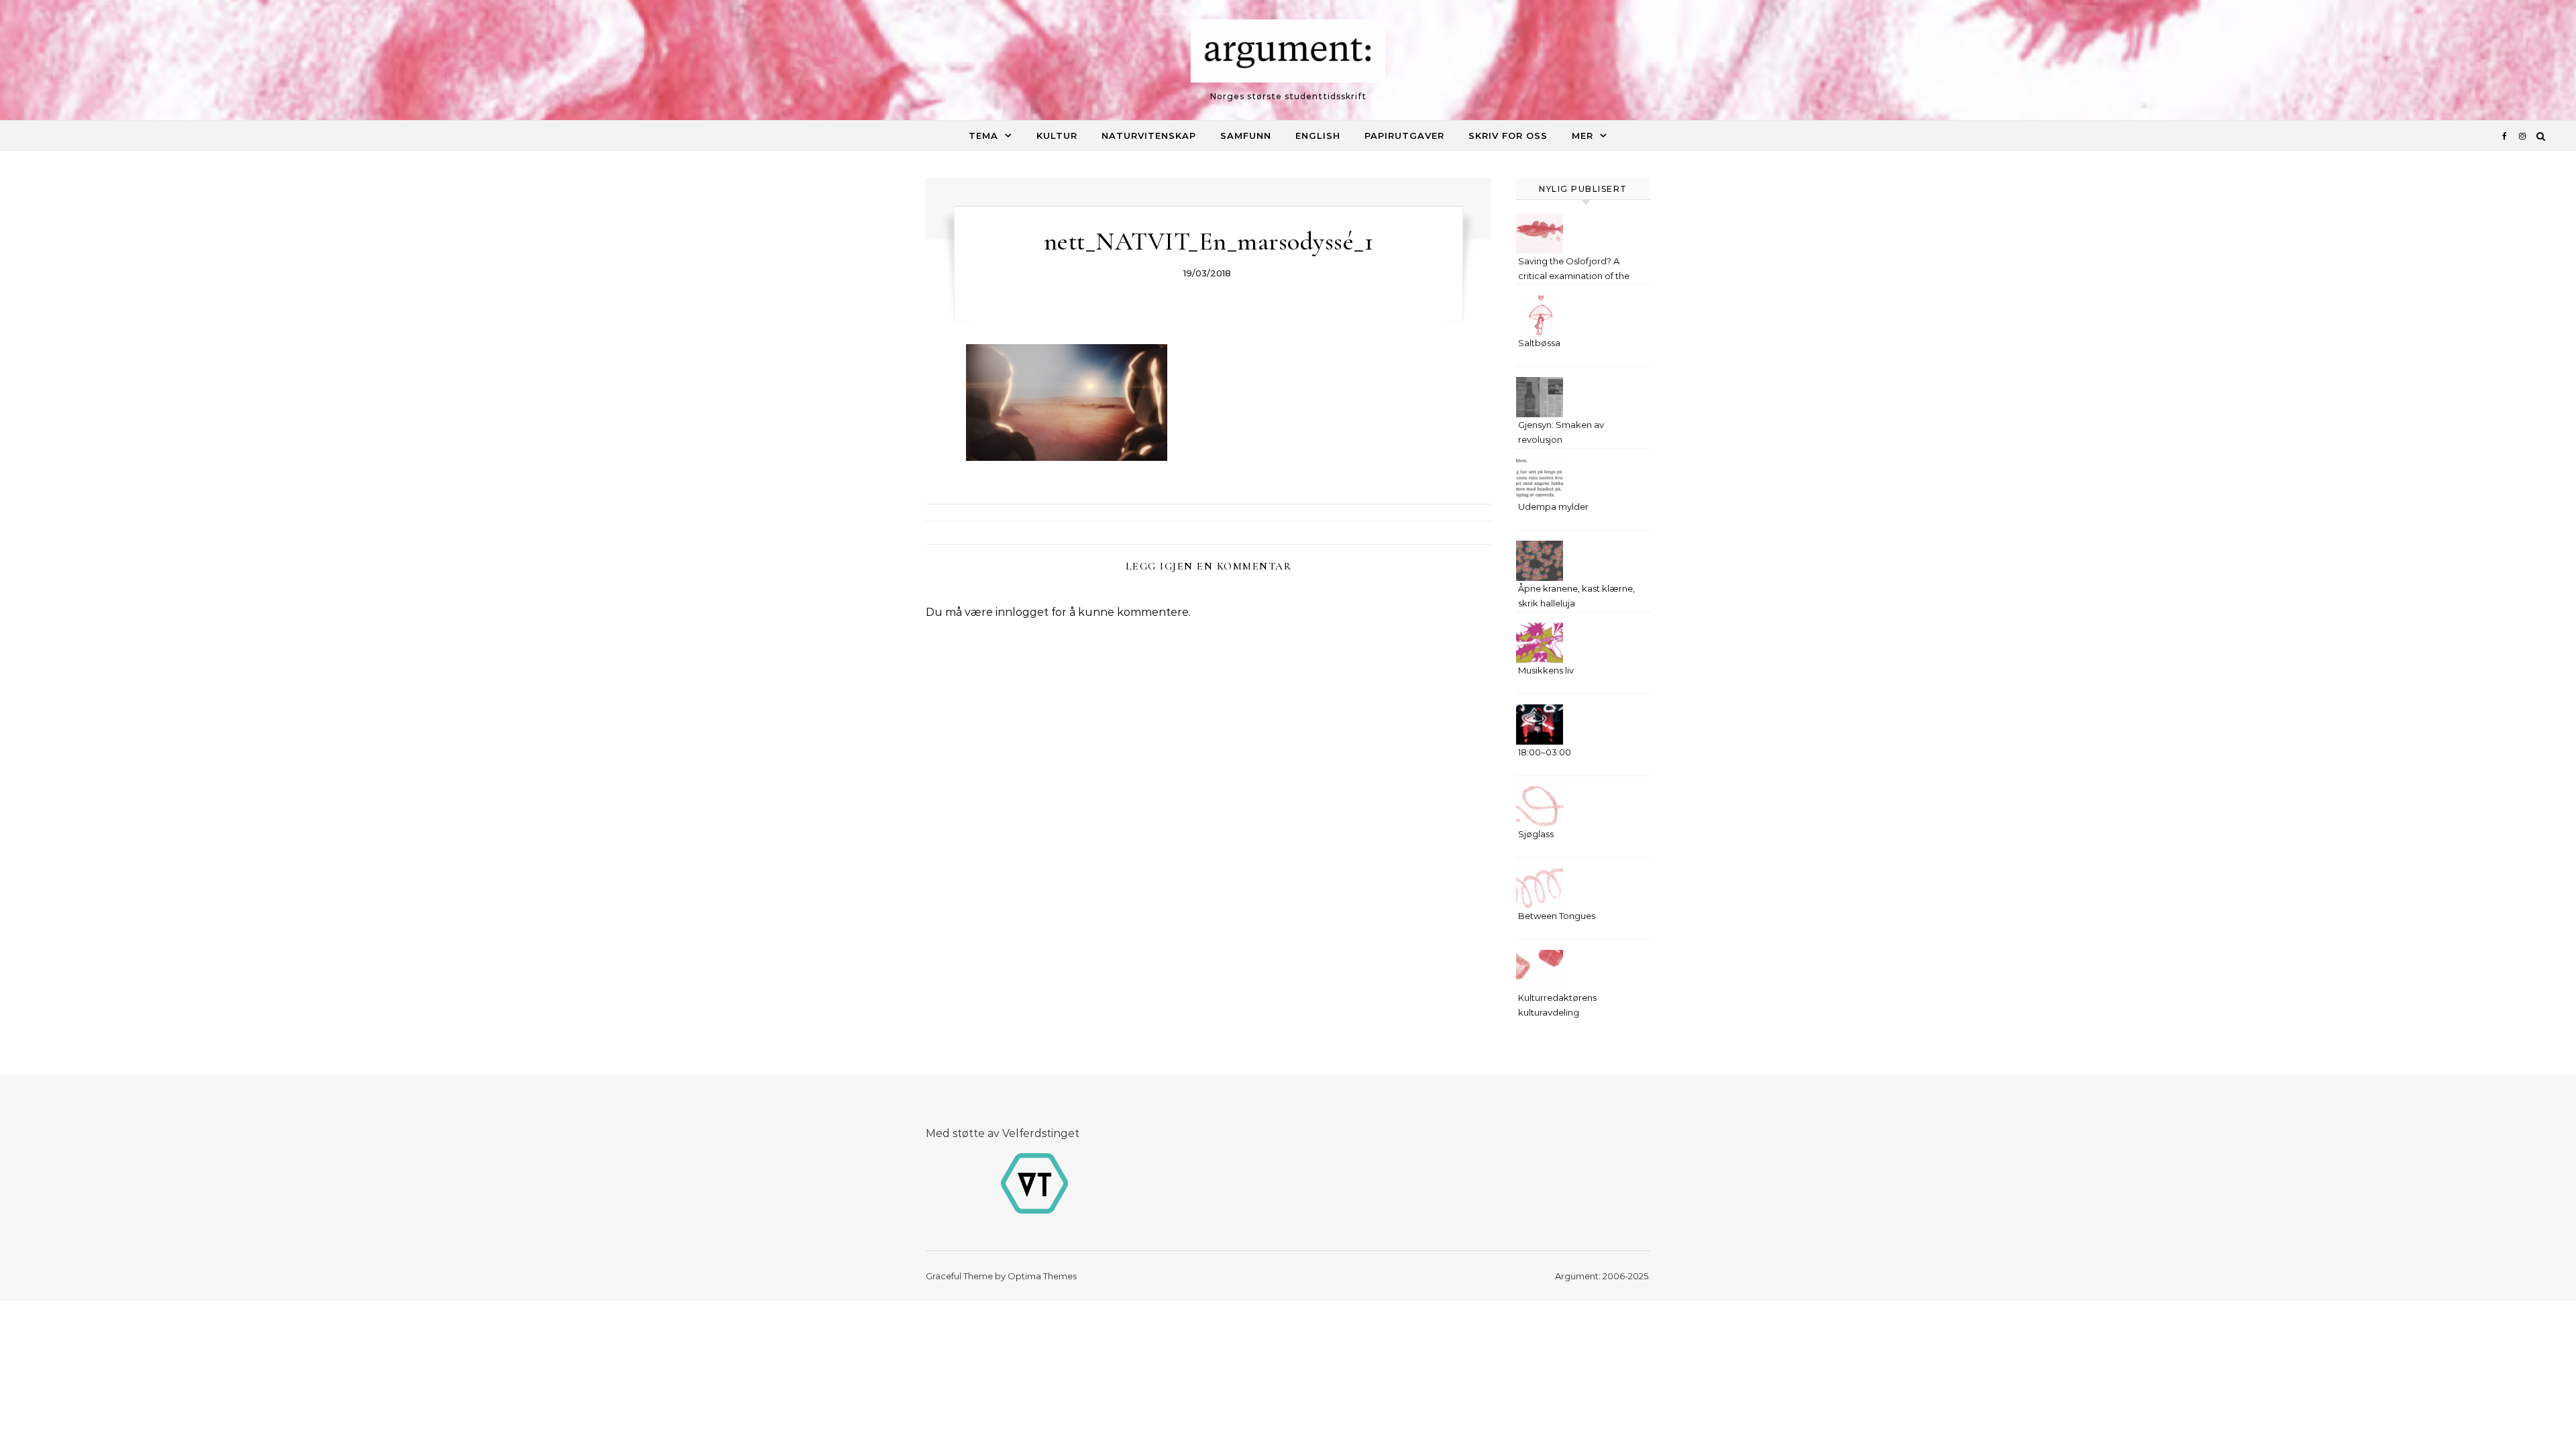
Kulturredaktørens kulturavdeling (1557, 1005)
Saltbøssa (1539, 343)
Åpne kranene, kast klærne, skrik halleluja (1576, 596)
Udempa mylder (1553, 506)
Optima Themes (1042, 1276)
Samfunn (1246, 136)
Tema (983, 136)
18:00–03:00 (1545, 752)
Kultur (1057, 136)
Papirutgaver (1404, 136)
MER (1582, 136)
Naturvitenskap (1149, 136)
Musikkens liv (1546, 670)
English (1318, 136)
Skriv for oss (1508, 136)
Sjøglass (1536, 834)
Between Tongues (1557, 916)
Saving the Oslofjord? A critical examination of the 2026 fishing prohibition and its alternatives (1578, 270)
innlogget (1022, 612)
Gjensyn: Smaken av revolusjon (1561, 432)
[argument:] (1288, 54)
